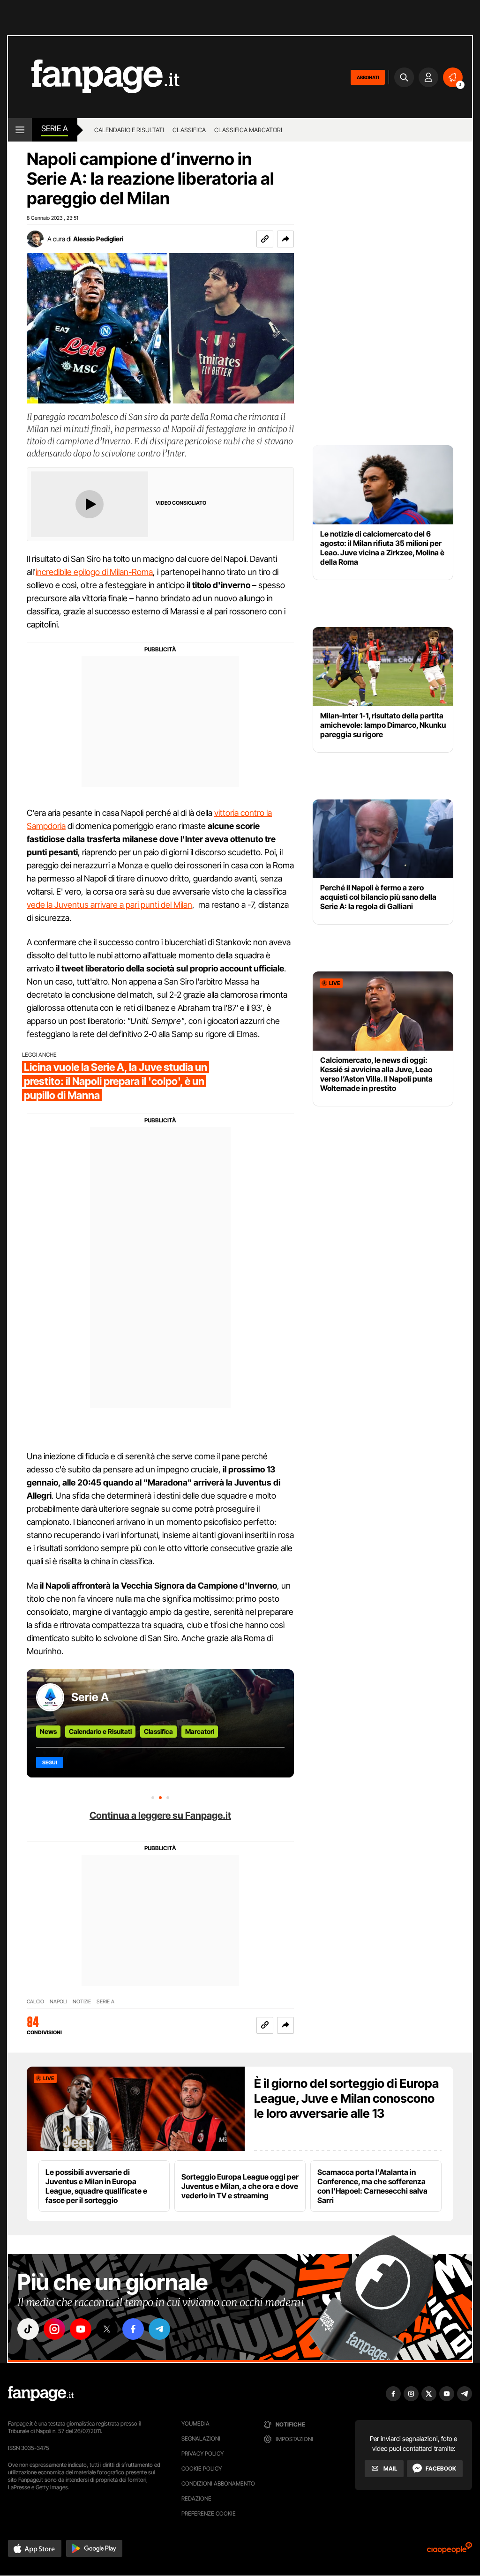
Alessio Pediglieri (98, 239)
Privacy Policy (202, 2453)
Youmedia (195, 2423)
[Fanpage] (41, 2394)
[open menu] (20, 130)
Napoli (58, 2002)
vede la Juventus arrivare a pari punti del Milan (109, 905)
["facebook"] (133, 2329)
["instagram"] (54, 2329)
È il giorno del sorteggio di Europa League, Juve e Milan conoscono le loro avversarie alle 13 (346, 2098)
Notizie (82, 2002)
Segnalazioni (201, 2438)
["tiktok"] (28, 2329)
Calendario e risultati (129, 130)
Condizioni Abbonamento (218, 2483)
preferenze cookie (209, 2513)
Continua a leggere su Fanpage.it (160, 1815)
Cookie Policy (202, 2468)
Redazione (196, 2498)
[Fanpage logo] (94, 77)
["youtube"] (81, 2329)
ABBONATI (368, 77)
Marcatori (200, 1731)
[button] (285, 239)
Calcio (35, 2002)
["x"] (107, 2329)
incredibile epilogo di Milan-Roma (94, 572)
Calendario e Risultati (100, 1731)
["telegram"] (159, 2329)
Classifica (189, 130)
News (48, 1731)
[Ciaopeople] (450, 2551)
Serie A (55, 128)
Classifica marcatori (248, 130)
